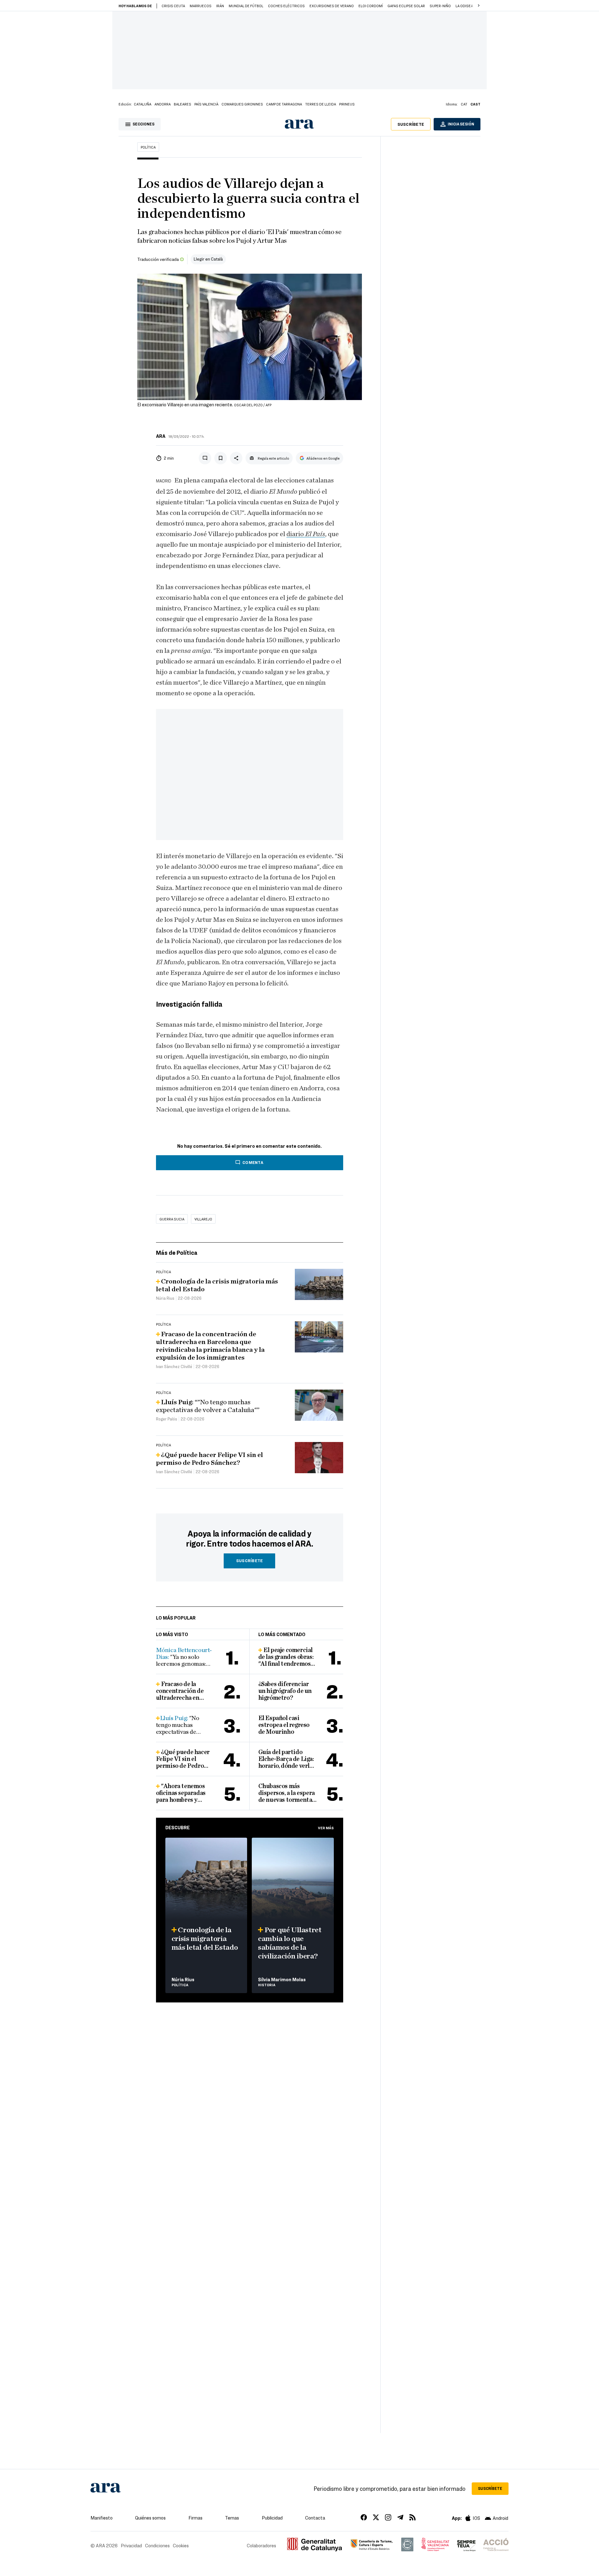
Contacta (315, 2518)
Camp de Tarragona (284, 104)
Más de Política (177, 1252)
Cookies (181, 2545)
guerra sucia (172, 1219)
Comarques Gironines (242, 104)
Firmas (195, 2518)
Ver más (326, 1828)
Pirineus (347, 104)
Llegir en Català (208, 259)
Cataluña (143, 104)
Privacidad (131, 2545)
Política (148, 147)
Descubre (178, 1827)
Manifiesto (102, 2518)
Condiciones (157, 2545)
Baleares (183, 104)
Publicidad (272, 2518)
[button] (479, 6)
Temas (232, 2518)
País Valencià (206, 104)
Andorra (163, 104)
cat (464, 104)
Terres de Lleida (321, 104)
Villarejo (203, 1219)
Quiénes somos (150, 2518)
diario (296, 534)
